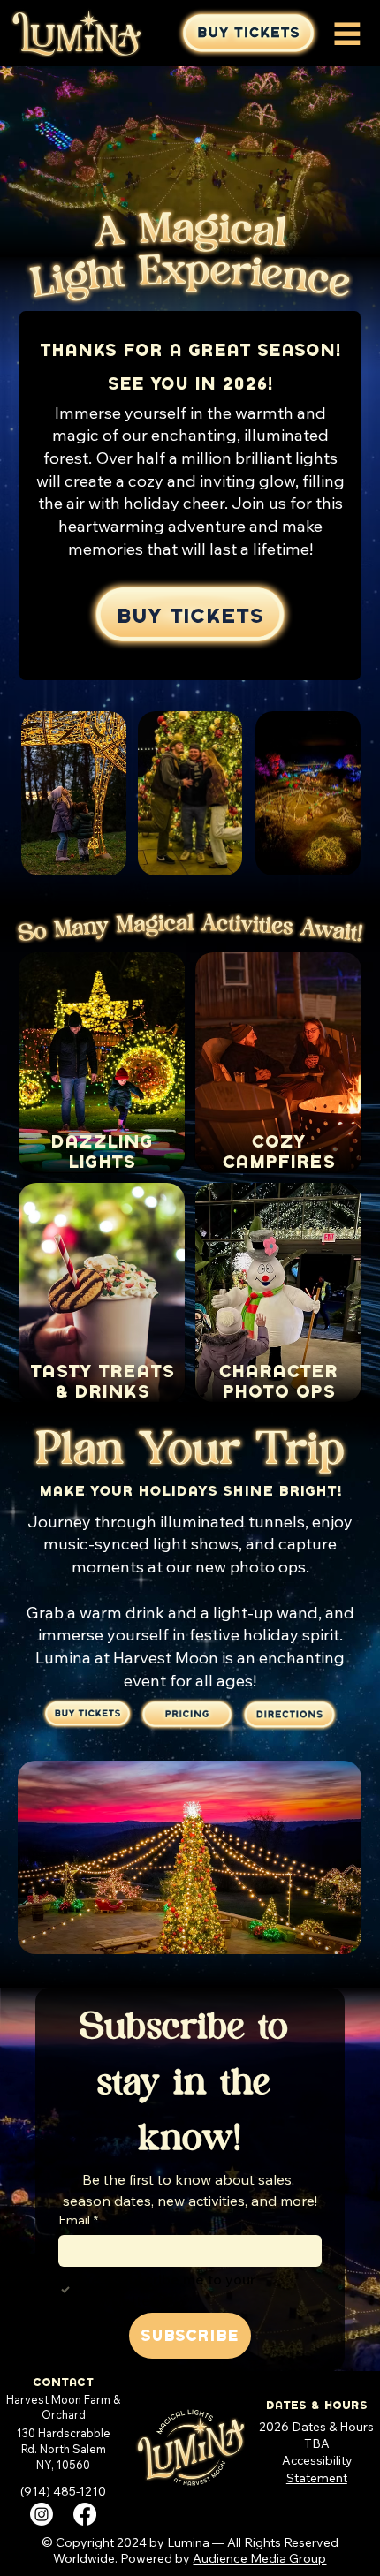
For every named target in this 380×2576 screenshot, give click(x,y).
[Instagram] (42, 2514)
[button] (248, 33)
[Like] (289, 1715)
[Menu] (347, 34)
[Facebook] (85, 2514)
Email (78, 2220)
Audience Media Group (259, 2558)
